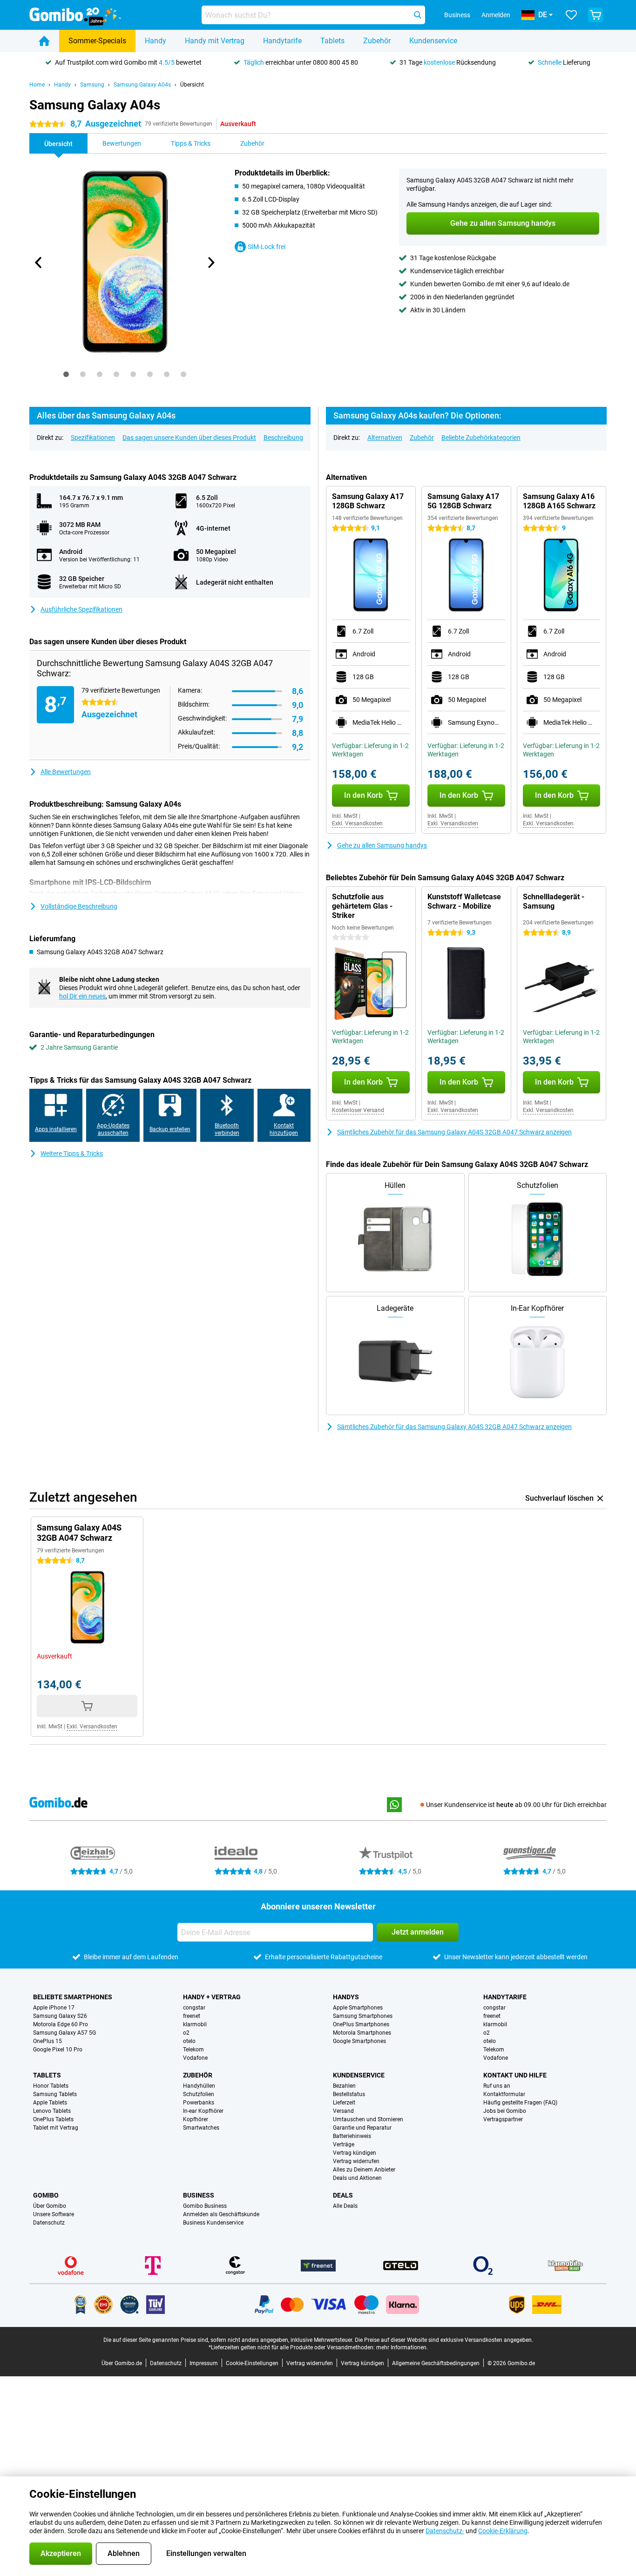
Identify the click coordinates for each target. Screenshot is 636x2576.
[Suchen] (418, 15)
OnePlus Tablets (53, 2119)
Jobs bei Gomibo (505, 2111)
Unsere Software (54, 2214)
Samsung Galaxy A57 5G (64, 2033)
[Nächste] (210, 263)
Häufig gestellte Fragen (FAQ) (520, 2103)
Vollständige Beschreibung (79, 906)
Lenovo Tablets (52, 2111)
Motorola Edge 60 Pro (61, 2024)
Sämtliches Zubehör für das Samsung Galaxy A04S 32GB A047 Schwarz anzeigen (454, 1132)
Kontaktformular (504, 2094)
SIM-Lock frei (267, 247)
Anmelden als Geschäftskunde (221, 2214)
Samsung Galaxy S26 (60, 2016)
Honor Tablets (51, 2086)
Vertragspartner (503, 2119)
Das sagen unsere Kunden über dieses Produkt (189, 438)
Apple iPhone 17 (54, 2008)
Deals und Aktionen (357, 2178)
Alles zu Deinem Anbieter (364, 2170)
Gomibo (46, 2195)
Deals (343, 2195)
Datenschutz (49, 2223)
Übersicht (192, 85)
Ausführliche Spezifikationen (81, 609)
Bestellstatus (349, 2094)
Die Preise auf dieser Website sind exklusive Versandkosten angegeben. (444, 2340)
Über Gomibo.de (122, 2363)
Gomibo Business (205, 2206)
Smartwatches (201, 2128)
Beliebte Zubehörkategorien (481, 438)
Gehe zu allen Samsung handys (382, 845)
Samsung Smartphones (363, 2016)
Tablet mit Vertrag (56, 2128)
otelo (189, 2041)
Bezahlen (344, 2086)
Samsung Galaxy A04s (142, 85)
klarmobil (195, 2024)
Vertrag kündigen (355, 2153)
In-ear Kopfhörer (203, 2111)
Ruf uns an (497, 2086)
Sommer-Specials (97, 41)
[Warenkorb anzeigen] (595, 15)
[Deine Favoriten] (571, 15)
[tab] (66, 374)
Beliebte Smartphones (73, 1997)
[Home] (44, 41)
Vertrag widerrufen (356, 2161)
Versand (343, 2111)
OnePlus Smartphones (361, 2024)
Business (199, 2195)
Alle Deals (345, 2206)
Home (37, 85)
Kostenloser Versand (358, 1110)
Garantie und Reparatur (362, 2128)
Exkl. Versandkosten (357, 823)
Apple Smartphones (358, 2008)
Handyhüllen (199, 2086)
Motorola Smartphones (362, 2033)
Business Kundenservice (213, 2223)
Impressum (204, 2363)
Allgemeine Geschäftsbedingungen (436, 2363)
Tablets (332, 41)
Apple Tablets (50, 2103)
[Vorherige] (39, 263)
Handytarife (282, 41)
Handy (156, 41)
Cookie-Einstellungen (252, 2363)
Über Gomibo (50, 2206)
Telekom (193, 2050)
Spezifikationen (93, 438)
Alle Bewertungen (66, 772)
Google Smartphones (359, 2041)
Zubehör (377, 41)
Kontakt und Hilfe (515, 2075)
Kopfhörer (196, 2119)
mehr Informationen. (402, 2347)
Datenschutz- (445, 2531)
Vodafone (195, 2058)
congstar (194, 2008)
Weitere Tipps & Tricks (72, 1153)
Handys (346, 1997)
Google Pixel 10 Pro (58, 2050)
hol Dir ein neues (82, 996)
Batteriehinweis (352, 2136)
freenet (192, 2016)
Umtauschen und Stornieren (368, 2119)
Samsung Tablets (55, 2094)
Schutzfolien (199, 2094)
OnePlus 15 (47, 2041)
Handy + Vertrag (212, 1997)
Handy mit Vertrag (215, 41)
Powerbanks (199, 2103)
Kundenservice (433, 41)
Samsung (92, 85)
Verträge (344, 2144)
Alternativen (385, 438)
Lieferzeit (344, 2103)
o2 (186, 2033)
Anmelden (496, 15)
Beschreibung (283, 438)
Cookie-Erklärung (503, 2531)
